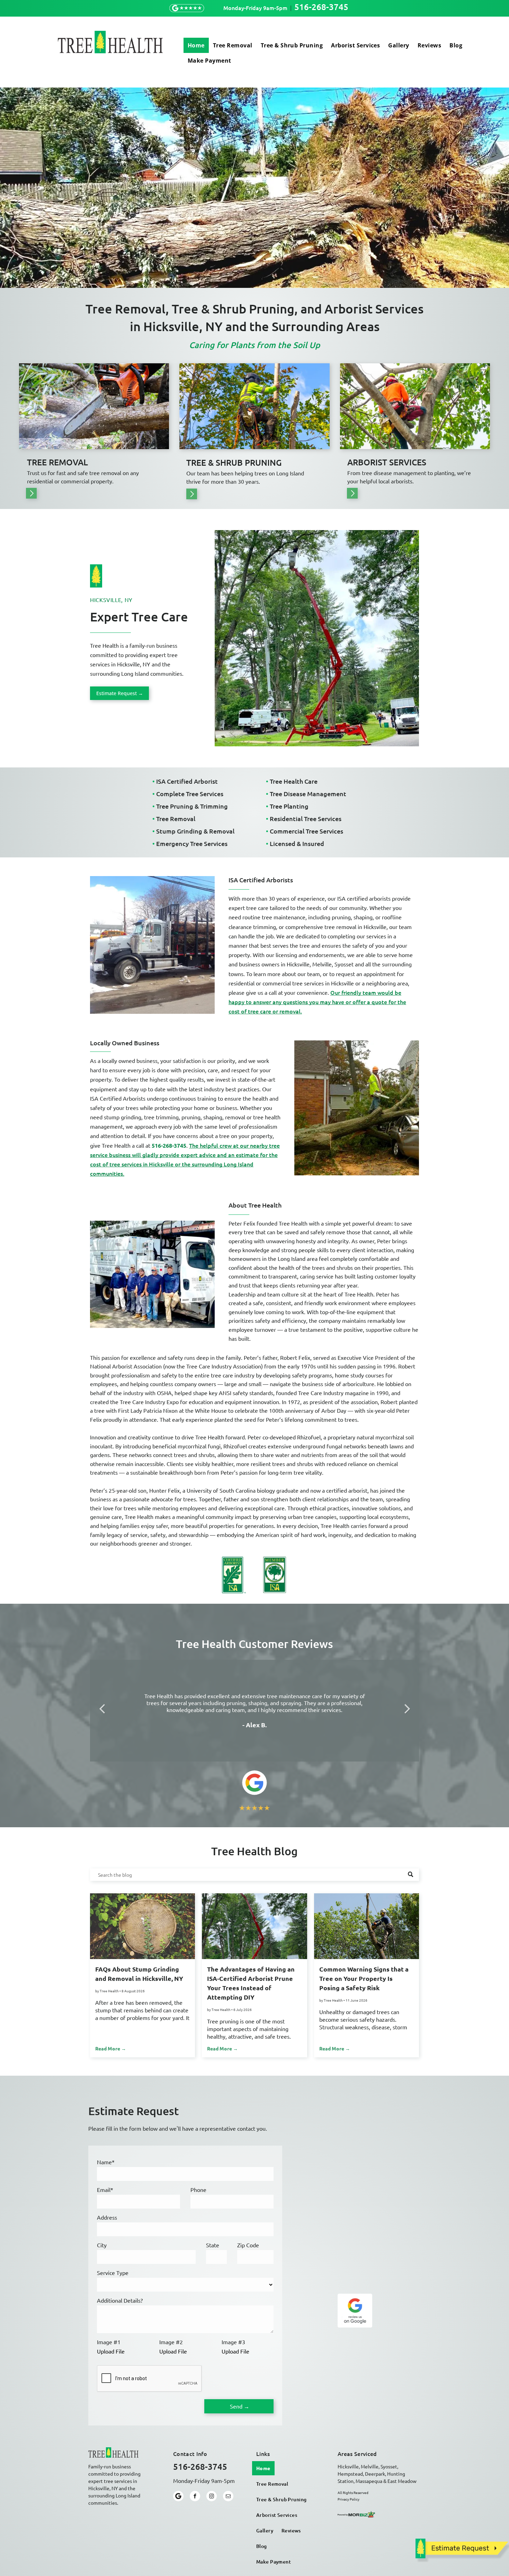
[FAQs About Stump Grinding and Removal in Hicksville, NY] (142, 1926)
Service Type (113, 2273)
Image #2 (171, 2342)
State (213, 2245)
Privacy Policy (349, 2499)
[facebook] (195, 2497)
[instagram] (212, 2497)
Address (107, 2217)
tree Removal (57, 462)
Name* (106, 2162)
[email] (228, 2497)
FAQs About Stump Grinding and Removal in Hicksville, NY (139, 1974)
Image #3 (233, 2342)
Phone (198, 2190)
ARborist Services (387, 462)
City (102, 2245)
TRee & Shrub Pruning (234, 462)
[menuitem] (196, 45)
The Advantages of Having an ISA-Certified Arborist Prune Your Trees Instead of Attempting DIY (251, 1983)
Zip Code (248, 2245)
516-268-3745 (321, 7)
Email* (105, 2190)
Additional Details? (120, 2300)
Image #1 (109, 2342)
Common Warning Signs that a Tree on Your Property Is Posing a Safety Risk (364, 1978)
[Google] (178, 2497)
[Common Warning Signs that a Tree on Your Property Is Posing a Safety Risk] (367, 1926)
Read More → (111, 2048)
